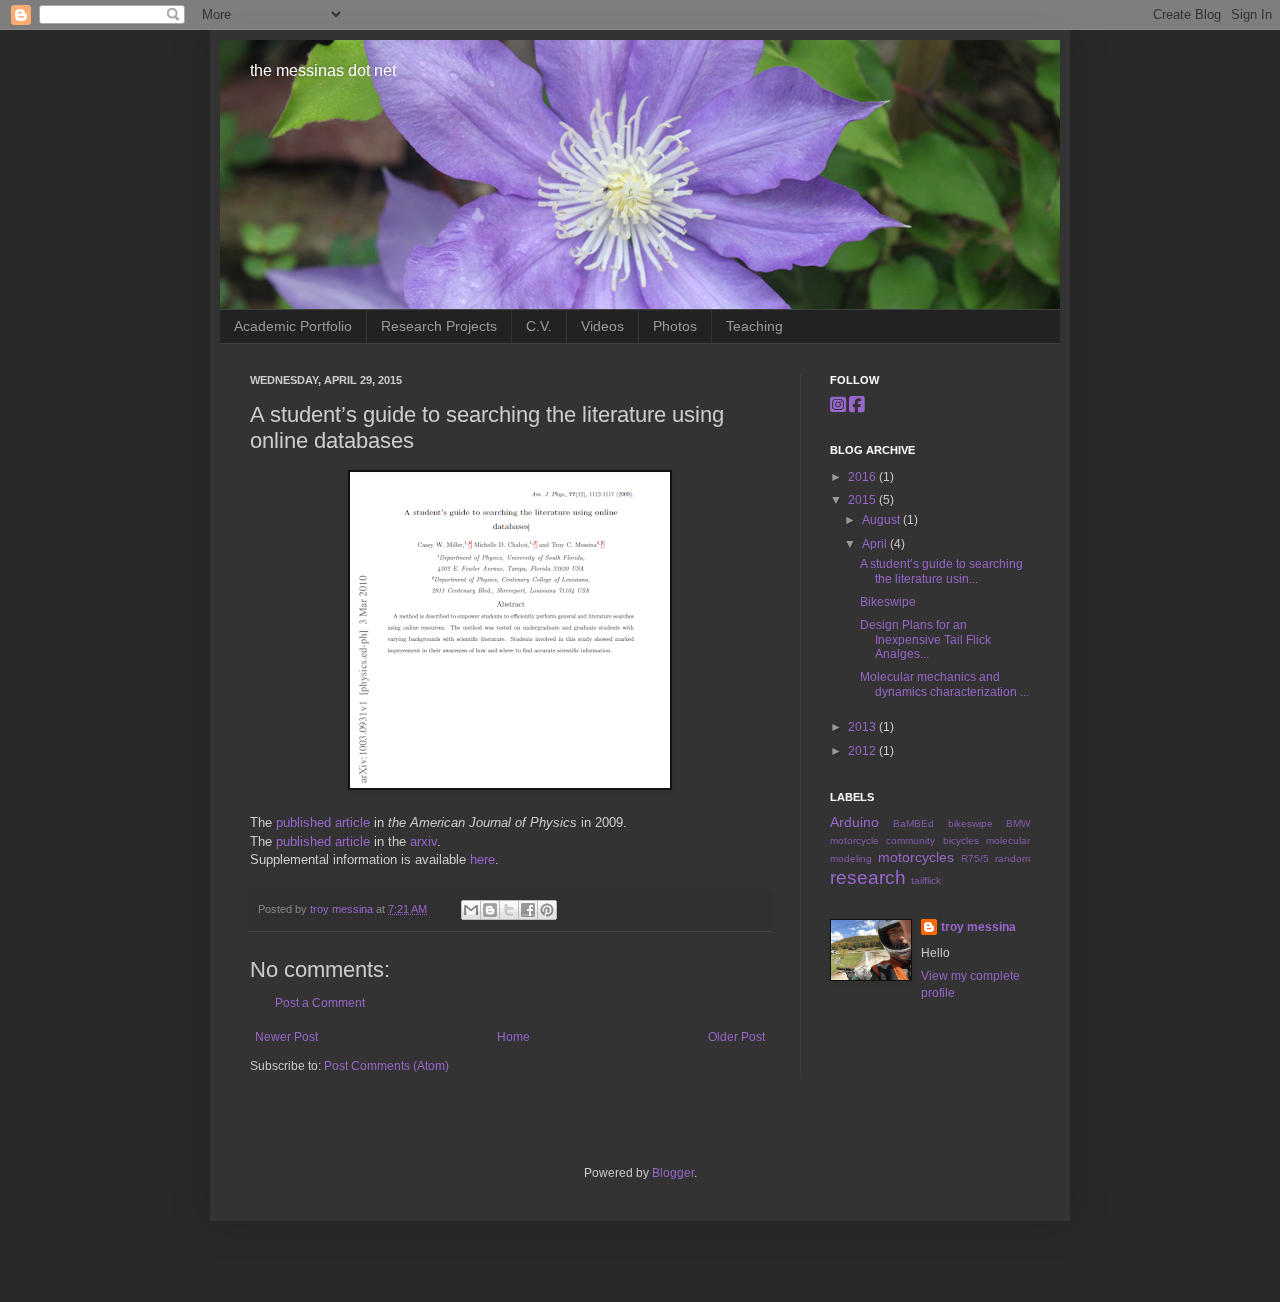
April (876, 544)
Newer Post (286, 1037)
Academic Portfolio (293, 326)
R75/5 (975, 858)
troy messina (343, 909)
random (1012, 858)
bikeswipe (970, 823)
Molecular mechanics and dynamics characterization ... (944, 684)
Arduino (854, 822)
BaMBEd (913, 823)
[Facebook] (857, 405)
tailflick (926, 880)
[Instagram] (838, 405)
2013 (863, 727)
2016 (863, 477)
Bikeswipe (888, 602)
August (882, 520)
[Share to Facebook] (528, 910)
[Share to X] (509, 910)
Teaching (754, 326)
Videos (602, 326)
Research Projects (439, 326)
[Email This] (471, 910)
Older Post (736, 1037)
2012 (863, 751)
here (482, 859)
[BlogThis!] (490, 910)
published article (323, 822)
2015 (863, 500)
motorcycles (916, 857)
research (868, 877)
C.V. (539, 326)
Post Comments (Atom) (386, 1066)
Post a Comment (320, 1003)
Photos (675, 326)
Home (513, 1037)
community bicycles (932, 840)
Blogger (673, 1173)
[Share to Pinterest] (547, 910)
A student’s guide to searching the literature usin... (941, 571)
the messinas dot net (323, 70)
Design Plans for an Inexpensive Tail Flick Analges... (925, 639)
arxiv (423, 841)
